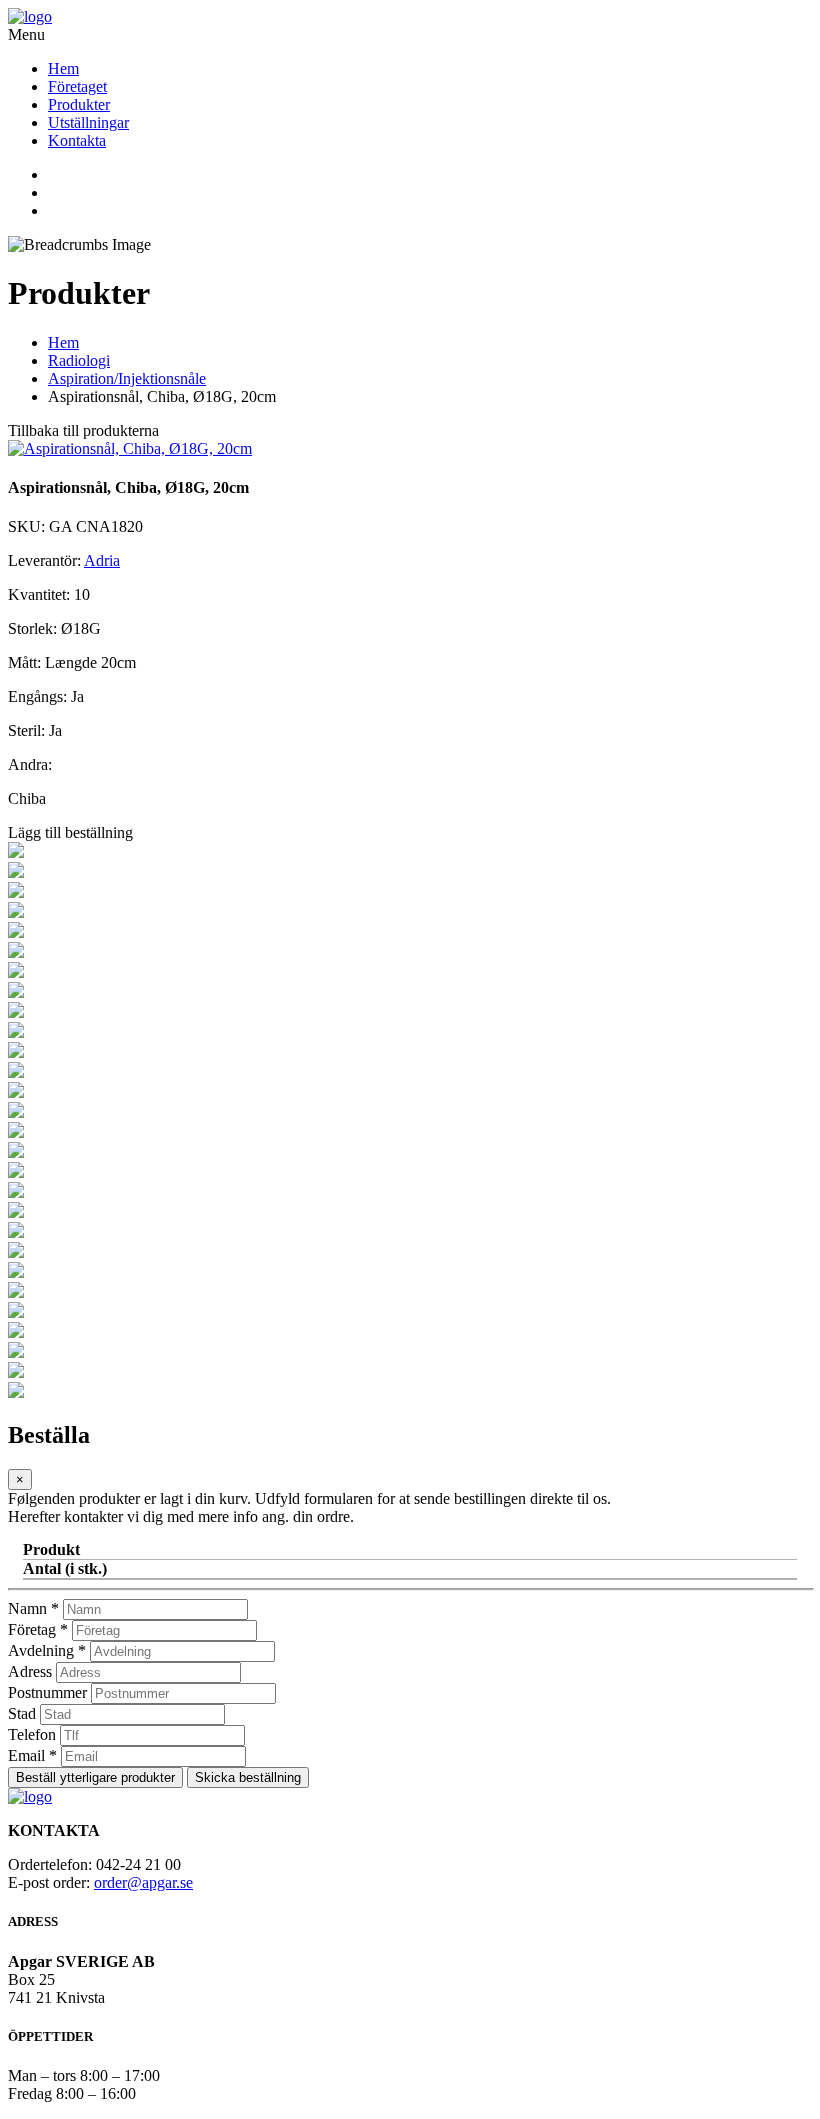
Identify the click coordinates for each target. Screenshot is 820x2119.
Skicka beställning (248, 1777)
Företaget (77, 86)
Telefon (32, 1734)
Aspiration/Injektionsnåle (127, 378)
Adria (102, 560)
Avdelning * (47, 1650)
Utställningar (88, 122)
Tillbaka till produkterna (83, 430)
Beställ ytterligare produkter (95, 1777)
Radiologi (79, 360)
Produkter (79, 104)
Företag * (38, 1629)
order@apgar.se (143, 1882)
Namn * (33, 1608)
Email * (32, 1755)
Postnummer (47, 1692)
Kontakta (77, 140)
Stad (22, 1713)
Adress (30, 1671)
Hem (63, 68)
